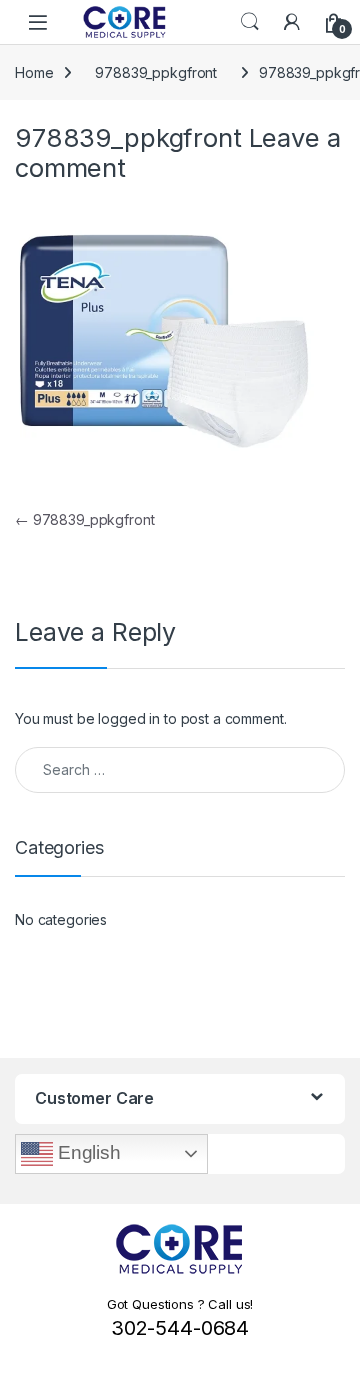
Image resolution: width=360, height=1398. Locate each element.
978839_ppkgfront (156, 72)
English (87, 1152)
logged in (129, 718)
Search (250, 22)
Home (34, 72)
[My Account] (292, 22)
